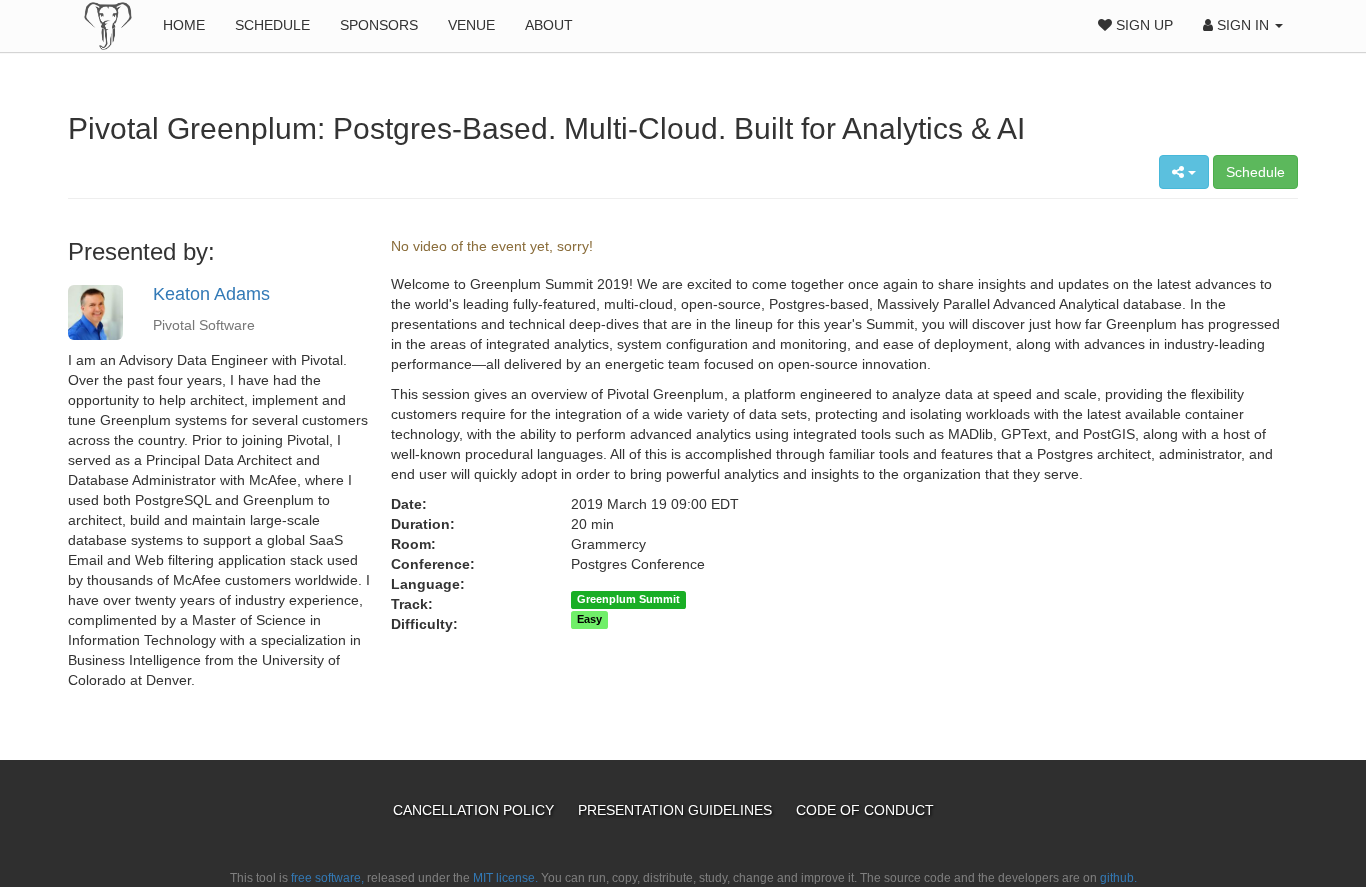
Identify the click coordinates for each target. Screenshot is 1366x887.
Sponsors (379, 25)
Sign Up (1142, 25)
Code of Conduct (865, 810)
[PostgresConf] (107, 25)
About (549, 25)
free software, (327, 878)
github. (1118, 878)
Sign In (1243, 25)
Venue (471, 25)
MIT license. (505, 878)
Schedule (272, 25)
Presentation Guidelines (677, 810)
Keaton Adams (211, 294)
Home (184, 25)
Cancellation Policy (475, 810)
